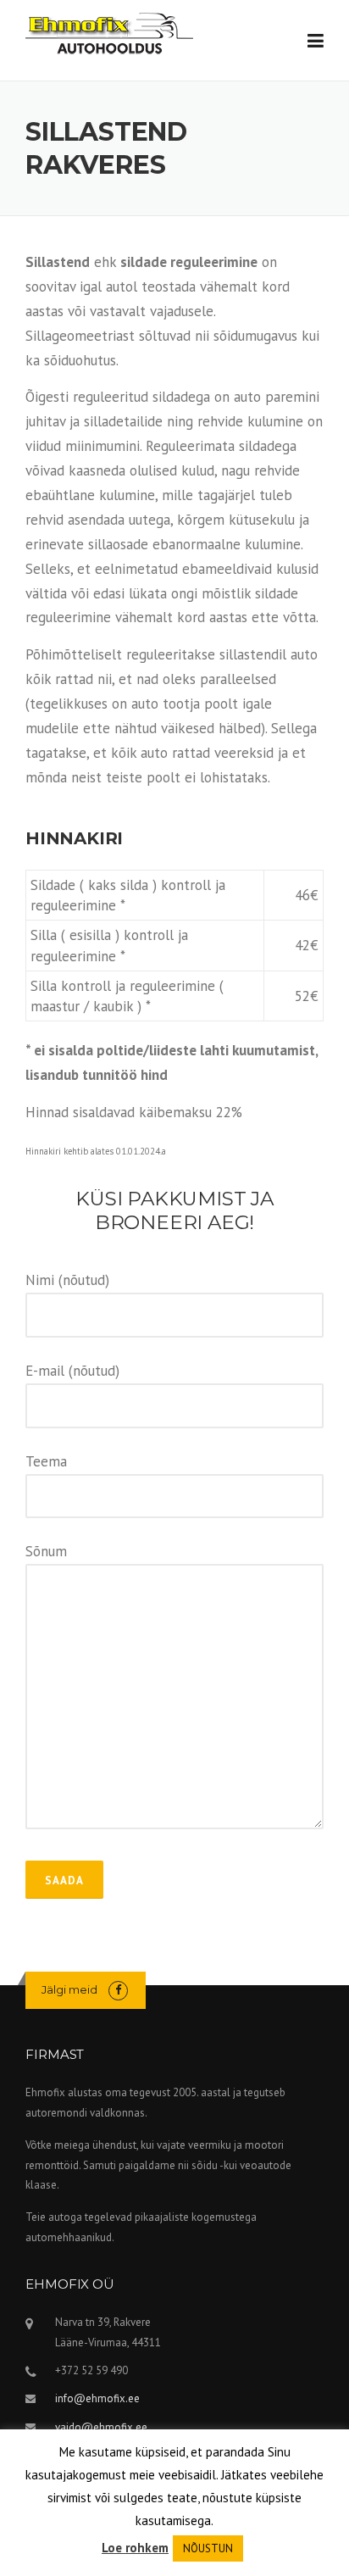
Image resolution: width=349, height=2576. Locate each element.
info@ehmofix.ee (97, 2398)
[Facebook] (118, 1990)
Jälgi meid (69, 1989)
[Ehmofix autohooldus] (109, 32)
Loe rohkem (135, 2548)
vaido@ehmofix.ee (101, 2427)
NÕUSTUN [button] (208, 2548)
